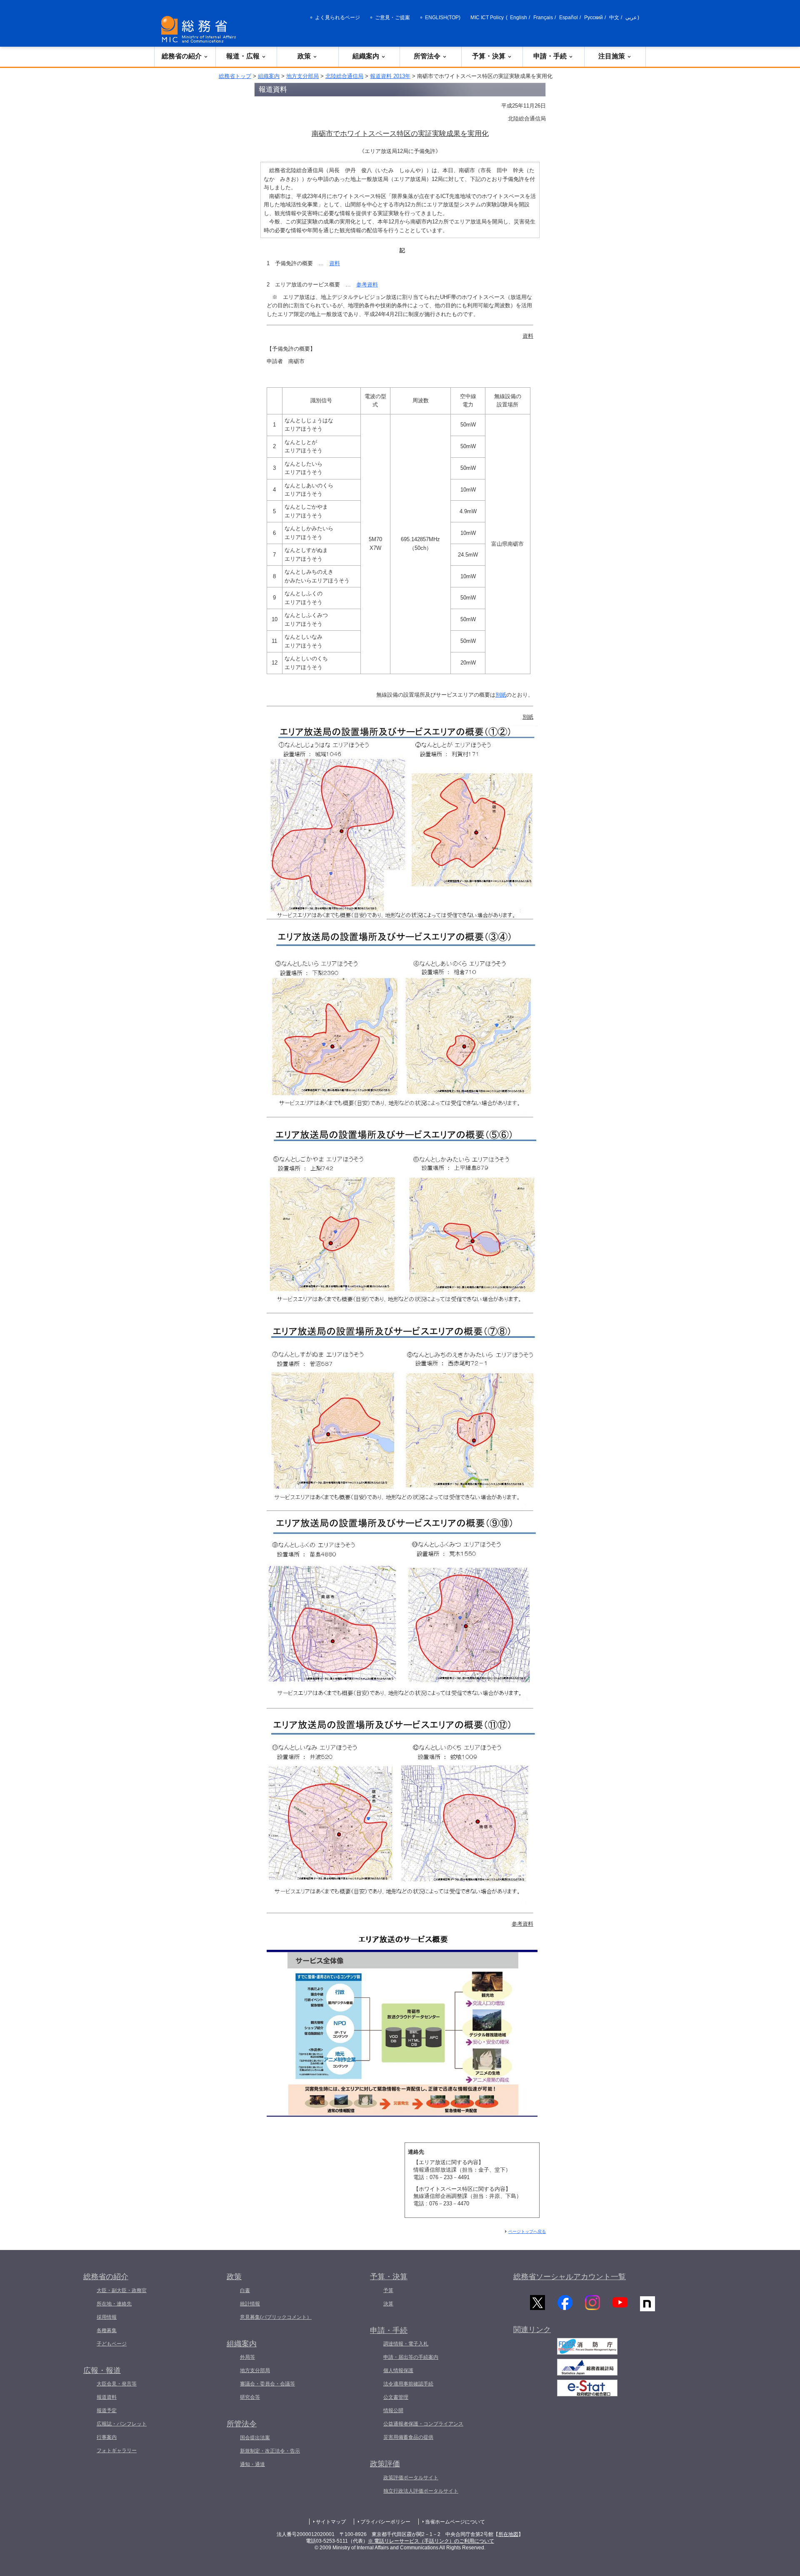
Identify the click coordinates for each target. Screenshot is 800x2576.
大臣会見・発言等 (117, 2384)
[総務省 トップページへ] (200, 29)
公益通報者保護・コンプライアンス (423, 2424)
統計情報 (250, 2304)
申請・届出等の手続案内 (411, 2357)
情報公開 (393, 2410)
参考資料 (367, 285)
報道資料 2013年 (390, 76)
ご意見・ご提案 (392, 18)
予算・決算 (489, 56)
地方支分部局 (302, 76)
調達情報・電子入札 (406, 2344)
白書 (245, 2290)
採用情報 (107, 2317)
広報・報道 (102, 2370)
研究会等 (250, 2397)
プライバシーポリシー (385, 2522)
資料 (335, 263)
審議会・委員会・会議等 (267, 2384)
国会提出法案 (255, 2438)
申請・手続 (550, 56)
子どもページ (112, 2344)
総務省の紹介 (182, 56)
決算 (388, 2304)
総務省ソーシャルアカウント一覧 (570, 2277)
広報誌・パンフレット (122, 2424)
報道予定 (107, 2410)
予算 (388, 2290)
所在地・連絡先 (114, 2304)
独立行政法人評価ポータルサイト (421, 2491)
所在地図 (508, 2534)
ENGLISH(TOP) (443, 18)
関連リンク (532, 2330)
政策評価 (385, 2464)
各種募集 (107, 2330)
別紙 (501, 695)
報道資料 (107, 2397)
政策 (304, 56)
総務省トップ (235, 76)
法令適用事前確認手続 (408, 2384)
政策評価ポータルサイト (411, 2478)
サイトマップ (331, 2522)
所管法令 (427, 56)
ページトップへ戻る (527, 2231)
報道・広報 (243, 56)
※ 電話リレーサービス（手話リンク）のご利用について (431, 2541)
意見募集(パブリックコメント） (276, 2317)
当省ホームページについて (455, 2522)
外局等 (247, 2357)
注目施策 (612, 56)
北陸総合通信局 (344, 76)
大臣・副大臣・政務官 (122, 2290)
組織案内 (366, 56)
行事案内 (107, 2437)
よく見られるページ (337, 18)
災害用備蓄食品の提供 (408, 2437)
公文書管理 (396, 2397)
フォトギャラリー (117, 2451)
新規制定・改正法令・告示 (270, 2451)
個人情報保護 (398, 2370)
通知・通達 (252, 2464)
